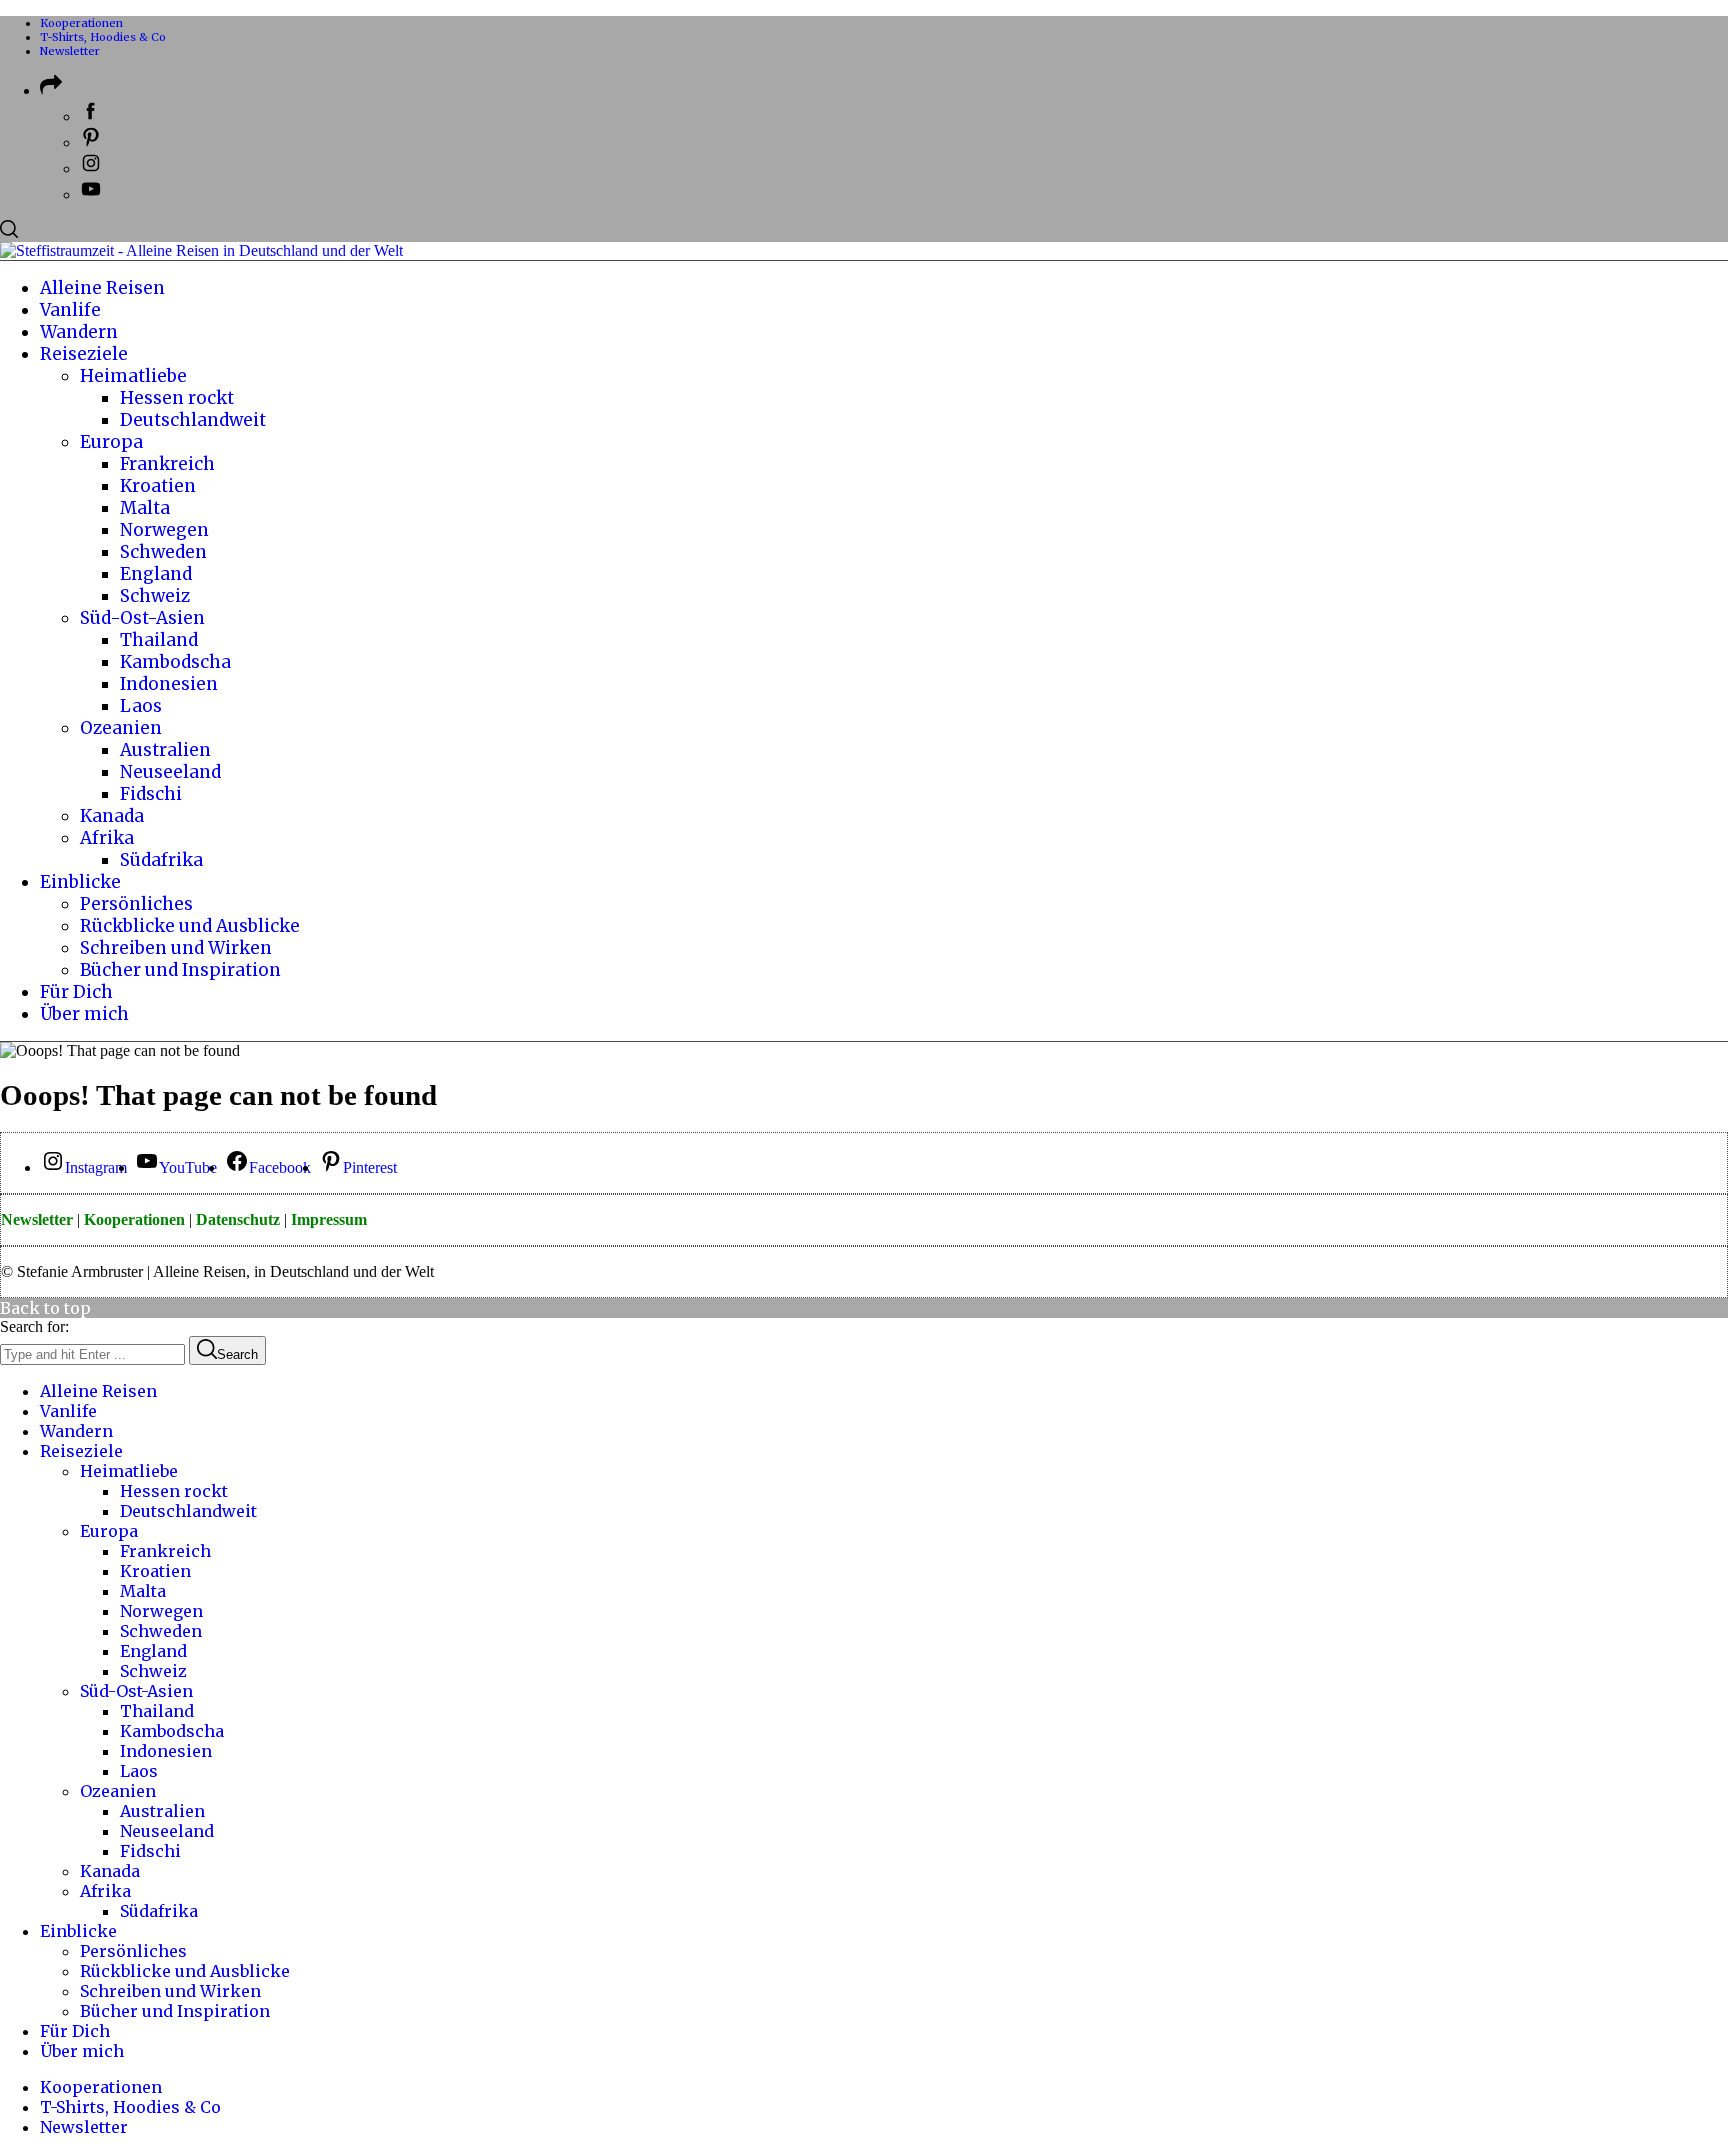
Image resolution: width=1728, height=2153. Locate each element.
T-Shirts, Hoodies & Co (103, 37)
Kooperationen (81, 23)
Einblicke (78, 1931)
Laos (139, 1771)
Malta (143, 1591)
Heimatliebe (129, 1471)
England (153, 1651)
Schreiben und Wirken (170, 1991)
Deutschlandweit (188, 1511)
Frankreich (165, 1551)
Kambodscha (172, 1731)
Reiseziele (81, 1451)
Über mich (82, 2051)
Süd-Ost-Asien (136, 1691)
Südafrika (159, 1911)
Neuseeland (167, 1831)
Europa (109, 1531)
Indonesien (166, 1751)
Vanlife (68, 1411)
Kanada (110, 1871)
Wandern (76, 1431)
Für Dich (75, 2031)
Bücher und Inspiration (175, 2011)
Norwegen (161, 1611)
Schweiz (153, 1671)
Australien (162, 1811)
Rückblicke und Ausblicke (185, 1971)
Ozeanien (118, 1791)
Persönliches (133, 1951)
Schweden (161, 1631)
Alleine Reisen (98, 1391)
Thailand (157, 1711)
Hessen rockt (174, 1491)
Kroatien (155, 1571)
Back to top (45, 1308)
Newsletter (70, 51)
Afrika (105, 1891)
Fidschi (150, 1851)
